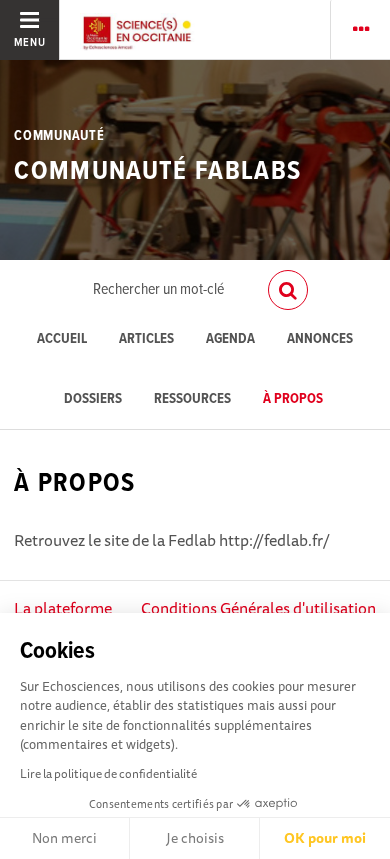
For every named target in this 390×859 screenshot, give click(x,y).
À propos (293, 399)
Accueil (62, 339)
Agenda (230, 339)
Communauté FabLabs (157, 172)
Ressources (192, 399)
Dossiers (93, 399)
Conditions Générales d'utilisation (258, 608)
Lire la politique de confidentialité (108, 773)
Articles (146, 339)
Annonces (320, 339)
